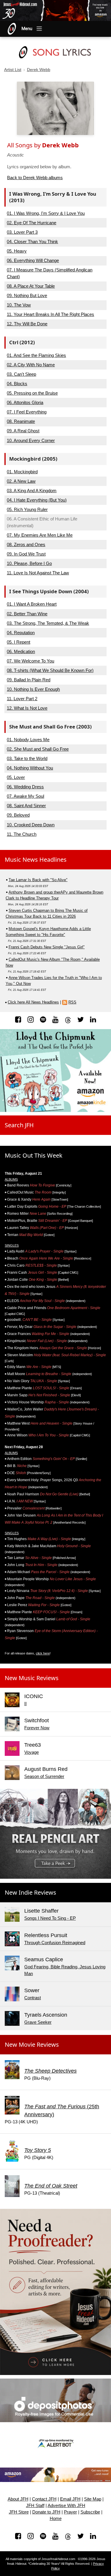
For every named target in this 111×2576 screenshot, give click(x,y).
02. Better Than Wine (27, 614)
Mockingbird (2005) (33, 459)
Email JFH (70, 2499)
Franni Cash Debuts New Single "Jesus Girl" (47, 947)
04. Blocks (17, 384)
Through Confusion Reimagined (55, 1943)
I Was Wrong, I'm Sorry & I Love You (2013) (53, 197)
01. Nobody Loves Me (28, 740)
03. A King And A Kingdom (32, 491)
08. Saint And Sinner (26, 806)
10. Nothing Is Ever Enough (33, 689)
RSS (72, 1002)
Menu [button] (27, 29)
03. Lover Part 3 (22, 232)
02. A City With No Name (31, 365)
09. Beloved (18, 815)
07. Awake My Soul (25, 796)
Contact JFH (44, 2499)
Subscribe (90, 2512)
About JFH (18, 2499)
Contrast (33, 1998)
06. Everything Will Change (33, 260)
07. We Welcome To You (30, 661)
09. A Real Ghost (23, 431)
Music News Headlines (36, 860)
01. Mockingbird (22, 472)
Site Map (93, 2499)
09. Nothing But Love (27, 295)
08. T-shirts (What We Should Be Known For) (50, 670)
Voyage (32, 1752)
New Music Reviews (32, 1678)
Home (56, 2519)
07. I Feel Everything (27, 412)
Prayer (70, 2512)
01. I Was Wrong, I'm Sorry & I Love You (46, 213)
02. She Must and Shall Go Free (38, 749)
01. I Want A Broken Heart (32, 604)
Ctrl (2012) (22, 342)
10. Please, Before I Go (29, 563)
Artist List (13, 70)
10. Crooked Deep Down (31, 825)
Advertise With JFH (66, 2506)
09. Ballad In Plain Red (29, 680)
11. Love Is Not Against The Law (38, 573)
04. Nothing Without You (30, 768)
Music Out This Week (34, 1155)
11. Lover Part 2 (22, 699)
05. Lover (16, 777)
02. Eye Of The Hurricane (32, 223)
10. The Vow (19, 305)
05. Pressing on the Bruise (32, 393)
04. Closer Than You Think (32, 242)
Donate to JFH (46, 2512)
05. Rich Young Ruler (27, 509)
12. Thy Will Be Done (27, 324)
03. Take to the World (27, 758)
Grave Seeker (38, 2022)
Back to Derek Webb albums (35, 178)
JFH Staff (35, 2506)
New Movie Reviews (32, 2045)
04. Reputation (21, 633)
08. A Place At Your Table (31, 286)
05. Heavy (17, 251)
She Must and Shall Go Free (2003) (50, 727)
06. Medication (21, 651)
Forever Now (37, 1728)
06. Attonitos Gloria (25, 402)
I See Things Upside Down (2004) (49, 591)
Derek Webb (39, 70)
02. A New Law (21, 481)
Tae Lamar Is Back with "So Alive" (38, 880)
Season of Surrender (44, 1776)
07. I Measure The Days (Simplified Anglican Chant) (50, 273)
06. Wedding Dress (25, 787)
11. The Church (22, 834)
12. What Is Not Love (27, 708)
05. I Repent (18, 642)
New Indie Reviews (30, 1892)
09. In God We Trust (26, 554)
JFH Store (19, 2512)
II (25, 1704)
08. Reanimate (21, 421)
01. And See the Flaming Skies (36, 355)
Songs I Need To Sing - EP (50, 1918)
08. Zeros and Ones (26, 544)
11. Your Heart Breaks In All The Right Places (50, 314)
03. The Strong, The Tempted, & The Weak (48, 623)
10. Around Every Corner (31, 440)
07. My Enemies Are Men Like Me (40, 535)
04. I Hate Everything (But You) (37, 500)
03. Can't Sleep (21, 374)
